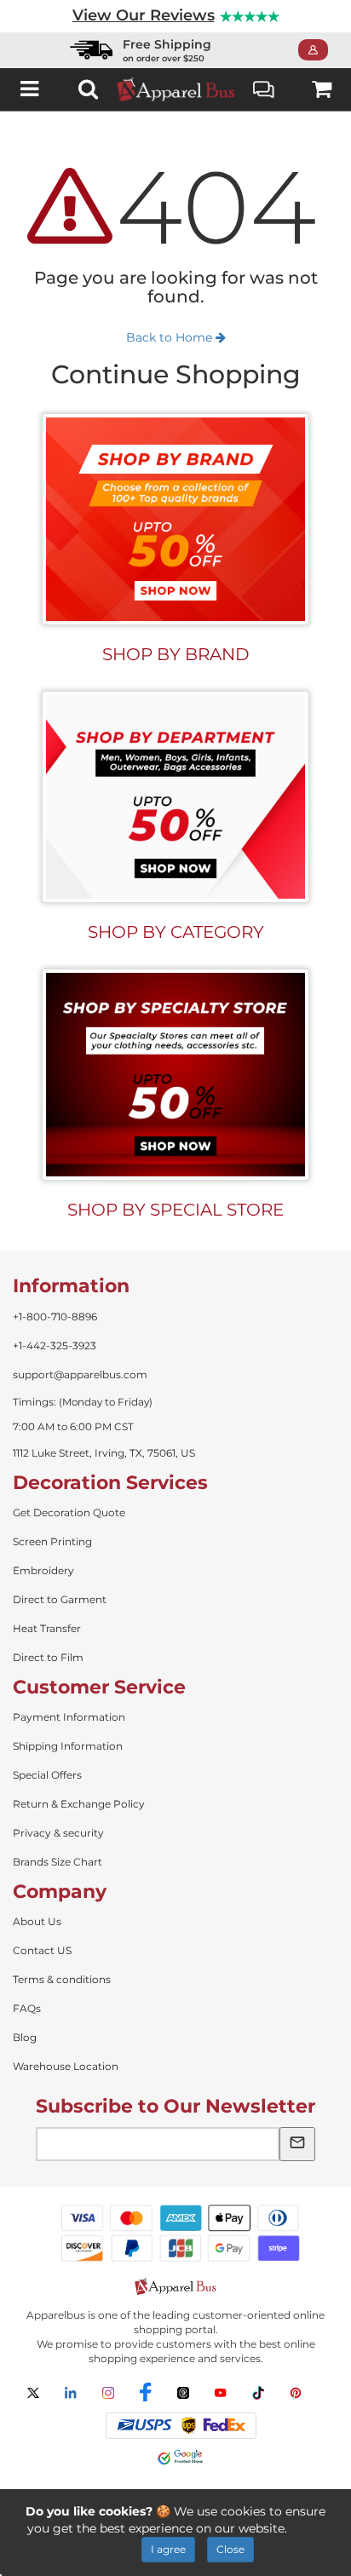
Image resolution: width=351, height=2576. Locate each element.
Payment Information (69, 1717)
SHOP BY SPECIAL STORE (175, 1210)
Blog (25, 2037)
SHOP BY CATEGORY (176, 932)
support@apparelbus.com (80, 1374)
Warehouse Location (66, 2066)
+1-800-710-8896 (55, 1317)
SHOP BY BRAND (176, 654)
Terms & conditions (62, 1979)
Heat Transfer (47, 1628)
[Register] (318, 50)
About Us (37, 1921)
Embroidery (43, 1570)
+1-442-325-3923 (55, 1345)
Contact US (42, 1950)
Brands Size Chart (58, 1862)
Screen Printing (52, 1541)
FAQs (27, 2008)
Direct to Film (48, 1657)
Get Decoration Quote (69, 1512)
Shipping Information (68, 1746)
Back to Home (171, 337)
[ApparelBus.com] (175, 89)
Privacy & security (58, 1833)
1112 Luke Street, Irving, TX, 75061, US (104, 1453)
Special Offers (47, 1775)
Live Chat (264, 89)
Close (230, 2549)
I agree (168, 2549)
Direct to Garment (60, 1599)
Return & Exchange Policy (79, 1804)
